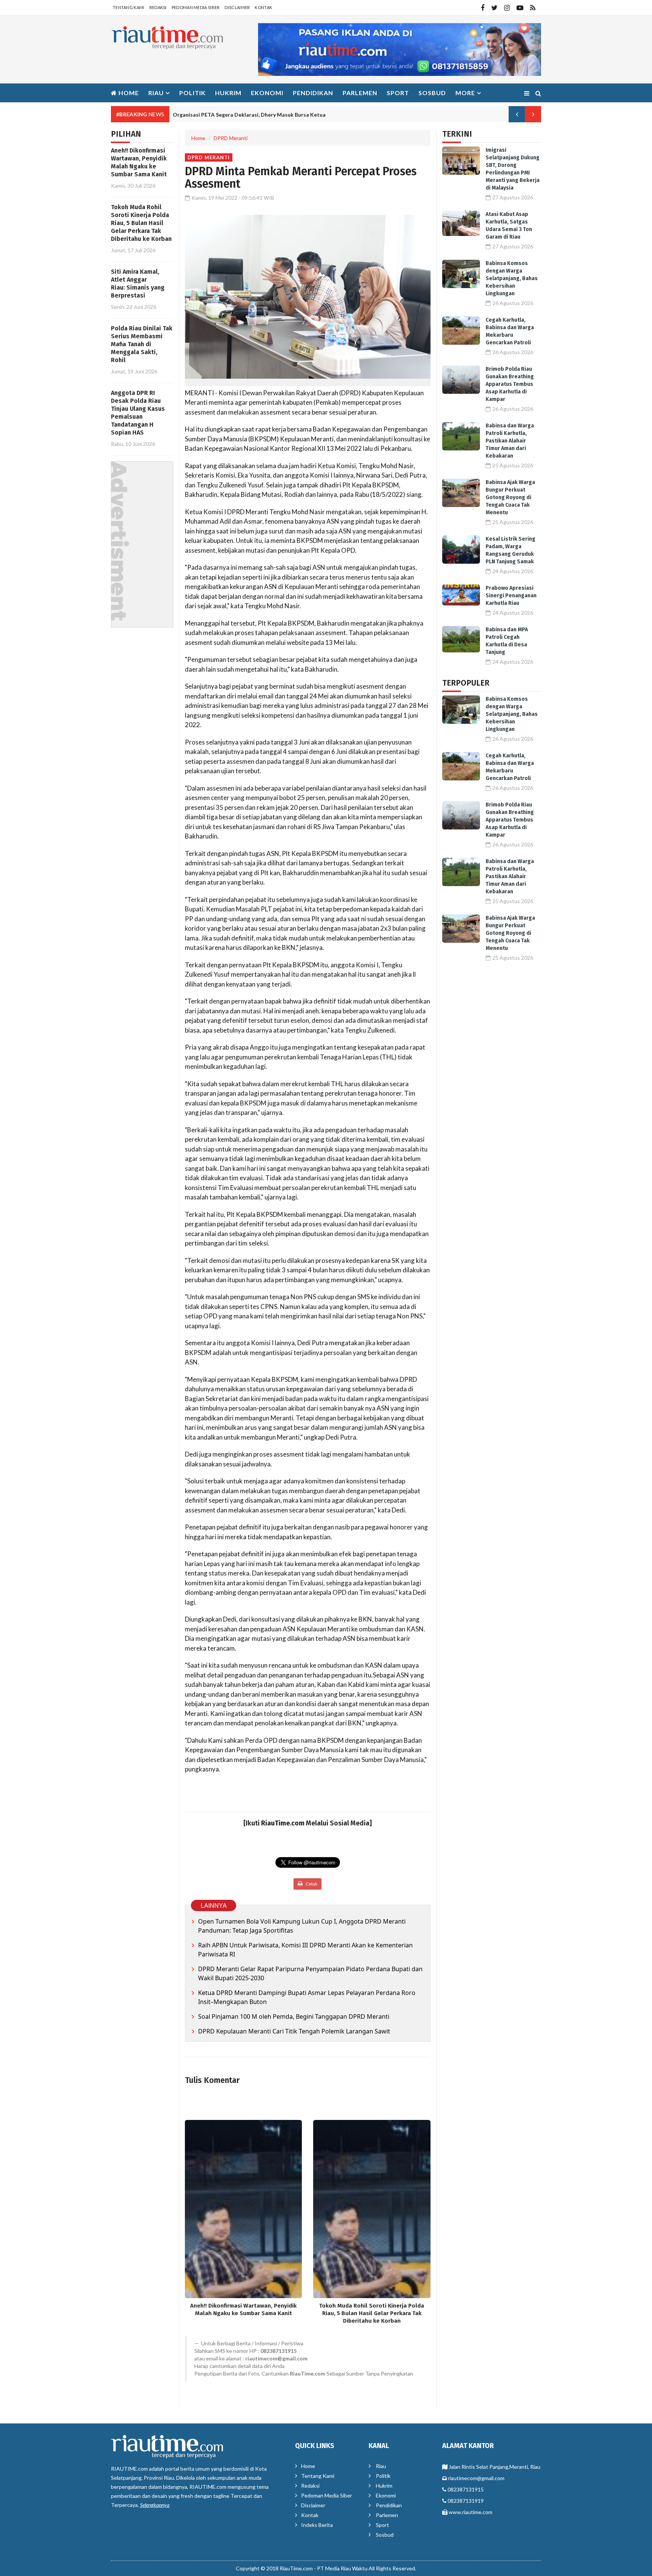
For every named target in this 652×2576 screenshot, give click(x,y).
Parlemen (360, 93)
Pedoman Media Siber (196, 7)
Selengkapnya (155, 2505)
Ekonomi (267, 93)
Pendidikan (313, 93)
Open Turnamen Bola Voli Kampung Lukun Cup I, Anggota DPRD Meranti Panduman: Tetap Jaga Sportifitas (302, 1926)
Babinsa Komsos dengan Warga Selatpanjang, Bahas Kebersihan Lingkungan (512, 278)
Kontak (263, 7)
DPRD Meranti (231, 138)
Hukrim (228, 93)
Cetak (311, 1884)
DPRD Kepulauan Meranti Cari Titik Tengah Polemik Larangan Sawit (294, 2031)
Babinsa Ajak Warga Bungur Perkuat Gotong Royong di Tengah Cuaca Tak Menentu (510, 497)
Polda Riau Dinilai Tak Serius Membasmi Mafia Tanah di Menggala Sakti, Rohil (142, 344)
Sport (398, 93)
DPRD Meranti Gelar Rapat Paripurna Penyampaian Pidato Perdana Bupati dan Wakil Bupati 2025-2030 (310, 1973)
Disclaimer (237, 7)
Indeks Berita (317, 2525)
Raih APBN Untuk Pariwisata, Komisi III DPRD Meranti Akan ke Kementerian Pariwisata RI (305, 1950)
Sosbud (432, 93)
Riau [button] (156, 93)
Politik (192, 93)
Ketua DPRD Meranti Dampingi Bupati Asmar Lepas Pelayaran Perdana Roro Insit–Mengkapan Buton (307, 1997)
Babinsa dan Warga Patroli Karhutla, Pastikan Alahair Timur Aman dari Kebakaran (510, 441)
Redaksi (158, 7)
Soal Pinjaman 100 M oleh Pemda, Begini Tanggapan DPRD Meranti (294, 2016)
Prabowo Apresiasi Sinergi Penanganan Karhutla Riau (511, 596)
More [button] (465, 93)
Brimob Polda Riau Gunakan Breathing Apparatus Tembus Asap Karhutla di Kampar (510, 384)
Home (128, 93)
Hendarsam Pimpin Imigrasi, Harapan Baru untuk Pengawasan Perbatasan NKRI (271, 115)
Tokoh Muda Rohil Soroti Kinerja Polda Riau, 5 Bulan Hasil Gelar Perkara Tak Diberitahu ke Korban (141, 223)
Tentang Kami (129, 7)
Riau (381, 2466)
